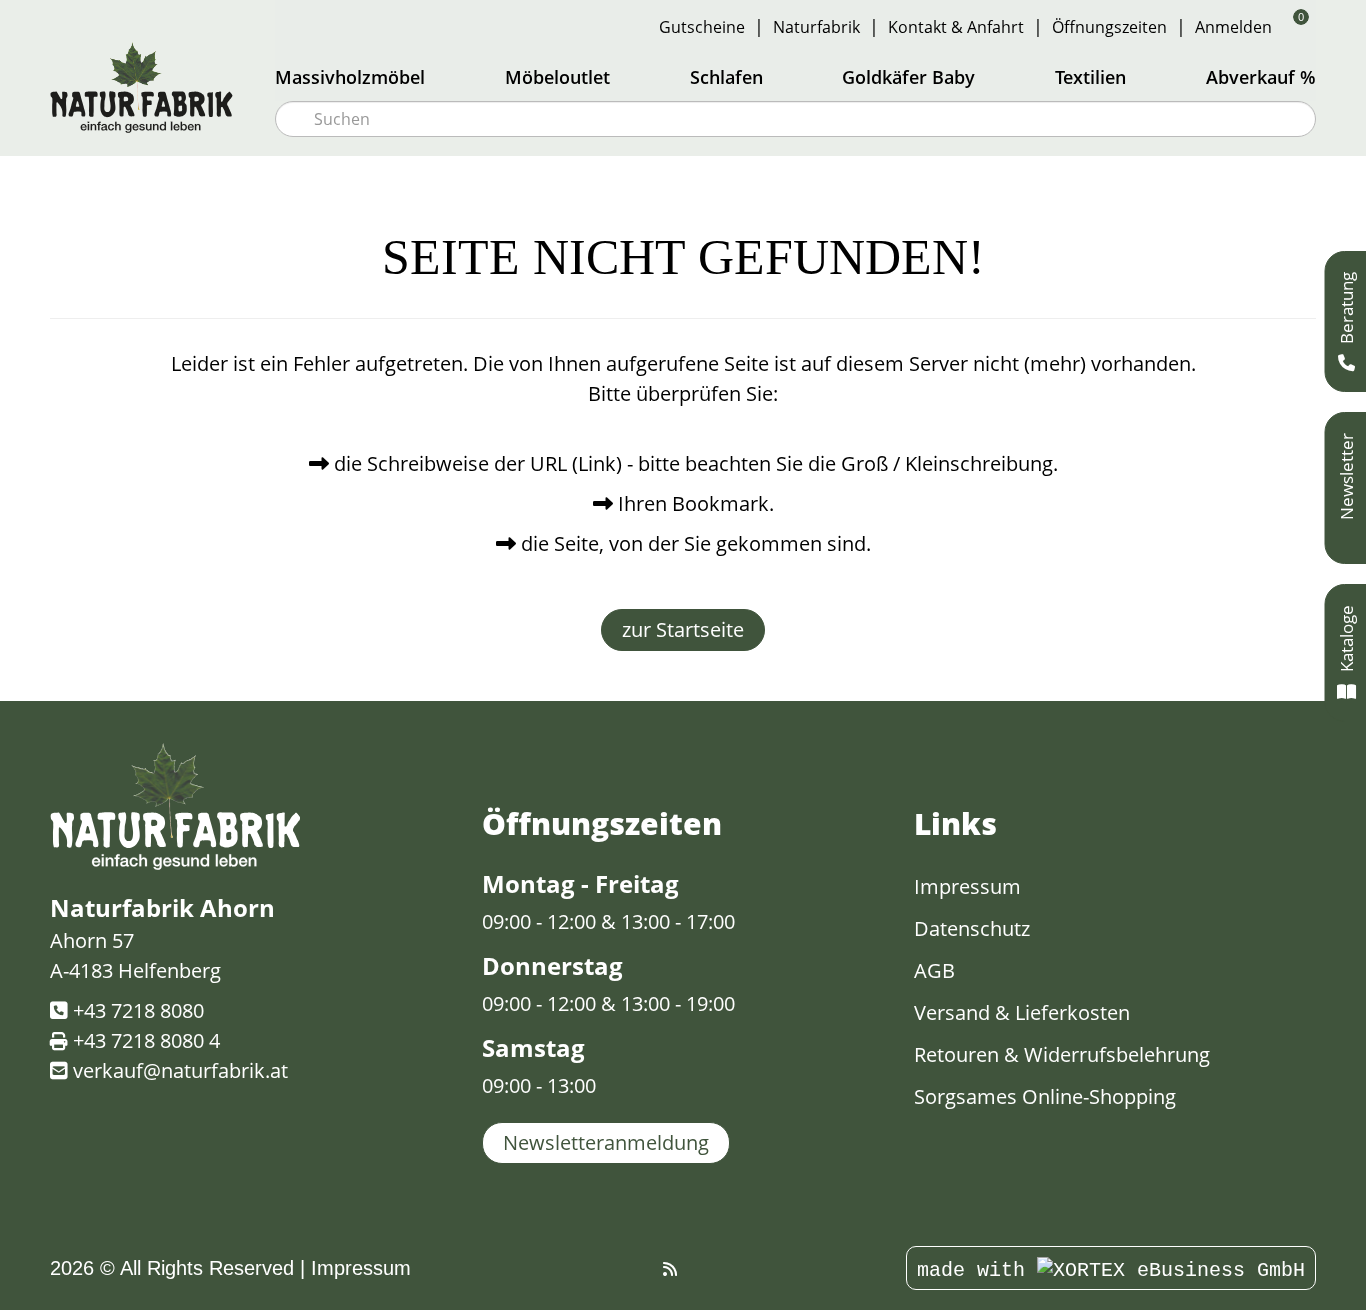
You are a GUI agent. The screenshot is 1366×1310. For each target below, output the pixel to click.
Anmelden (1233, 27)
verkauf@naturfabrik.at (180, 1070)
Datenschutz (972, 928)
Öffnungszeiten (1109, 27)
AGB (934, 970)
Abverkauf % (1261, 77)
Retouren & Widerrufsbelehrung (1062, 1054)
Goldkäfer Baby (908, 77)
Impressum (967, 886)
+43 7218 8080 (138, 1010)
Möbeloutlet (557, 77)
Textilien (1090, 77)
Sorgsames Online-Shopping (1045, 1096)
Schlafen (726, 77)
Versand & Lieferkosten (1022, 1012)
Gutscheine (702, 27)
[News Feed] (670, 1269)
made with (977, 1270)
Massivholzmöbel (350, 77)
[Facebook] (647, 1269)
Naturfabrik (816, 27)
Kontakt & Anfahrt (956, 27)
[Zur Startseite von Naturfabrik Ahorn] (150, 87)
